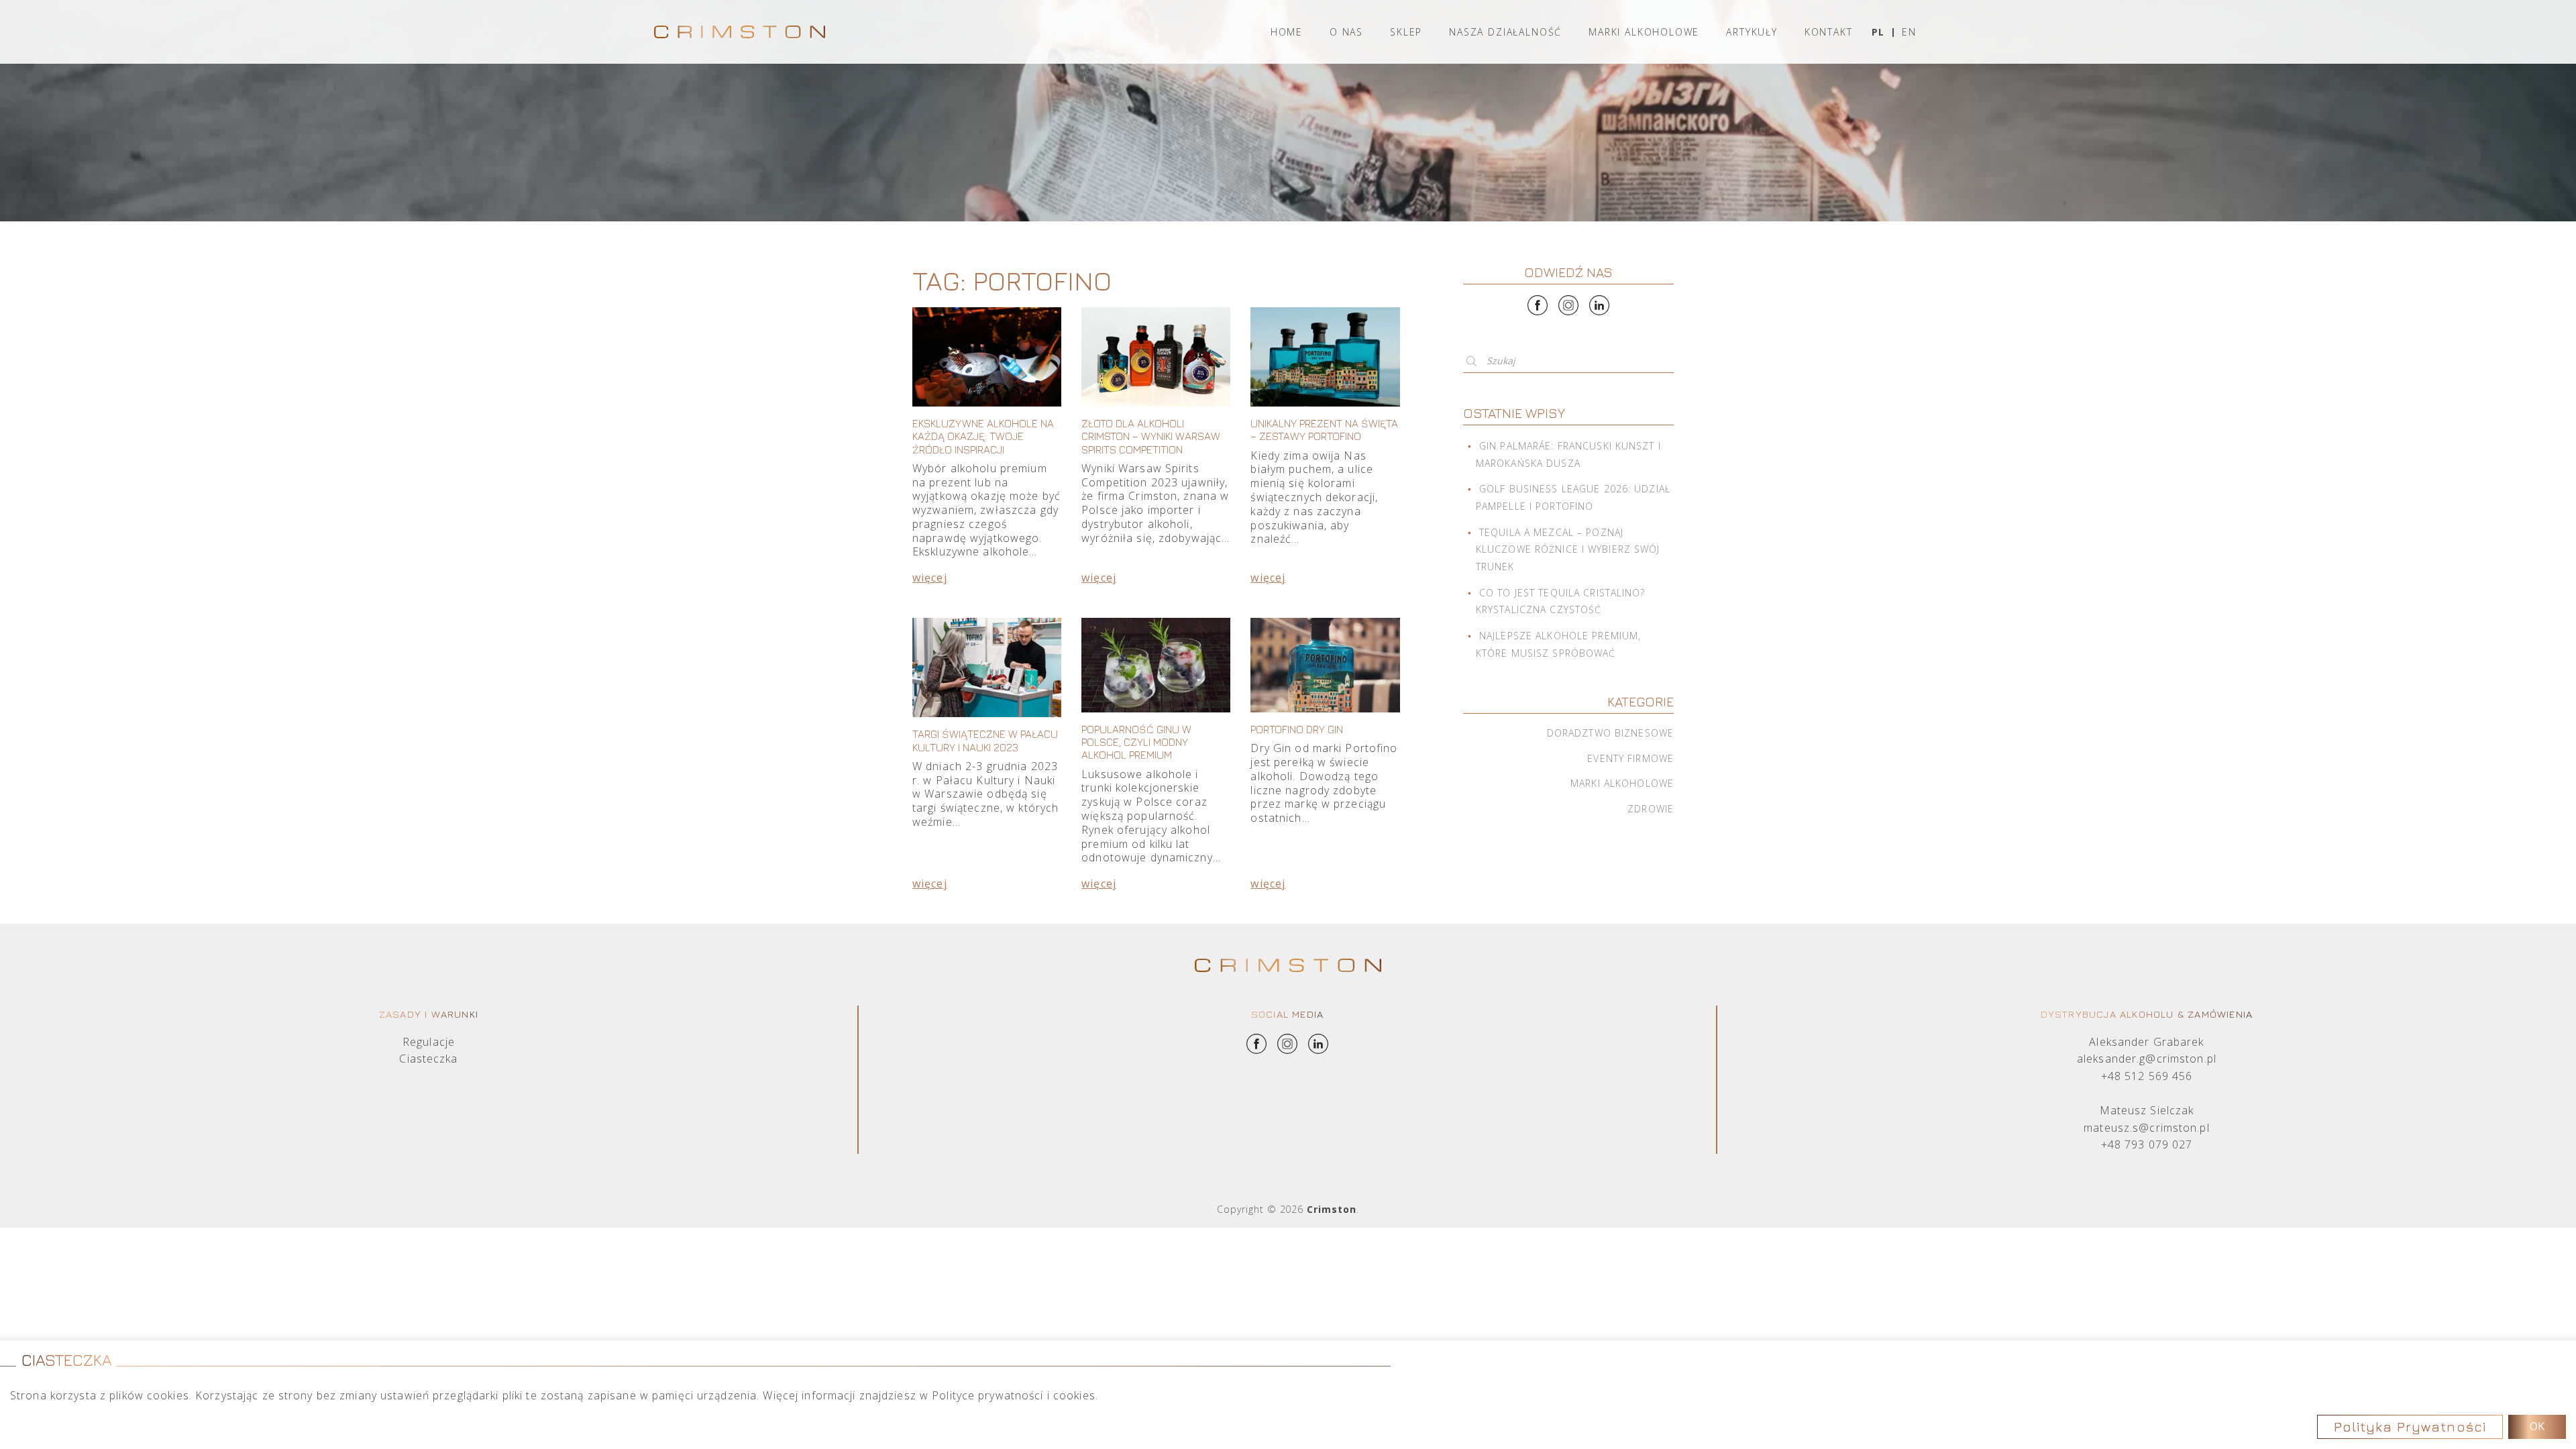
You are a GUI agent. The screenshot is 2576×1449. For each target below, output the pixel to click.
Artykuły (1752, 32)
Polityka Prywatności (2410, 1427)
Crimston (1332, 1209)
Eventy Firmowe (1630, 758)
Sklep (1406, 32)
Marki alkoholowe (1644, 32)
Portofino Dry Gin (1297, 729)
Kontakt (1829, 32)
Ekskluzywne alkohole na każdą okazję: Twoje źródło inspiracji (983, 436)
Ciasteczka (428, 1059)
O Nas (1346, 32)
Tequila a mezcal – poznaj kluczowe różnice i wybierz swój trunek (1568, 549)
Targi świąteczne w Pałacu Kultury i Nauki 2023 (985, 740)
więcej (930, 578)
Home (1287, 32)
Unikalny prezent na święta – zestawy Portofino (1324, 430)
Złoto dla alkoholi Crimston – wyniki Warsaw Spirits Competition (1151, 436)
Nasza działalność (1505, 32)
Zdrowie (1651, 809)
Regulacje (429, 1042)
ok (2537, 1426)
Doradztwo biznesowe (1610, 733)
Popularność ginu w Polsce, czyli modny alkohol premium (1136, 742)
